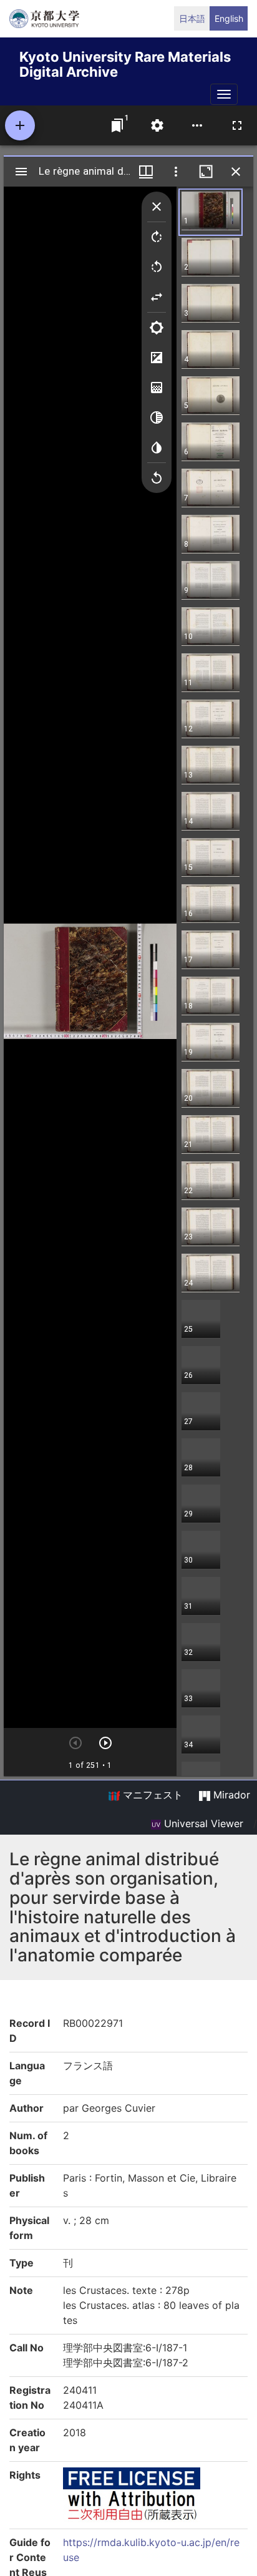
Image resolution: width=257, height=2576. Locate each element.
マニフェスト (151, 1795)
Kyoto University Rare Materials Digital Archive (125, 62)
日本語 (192, 18)
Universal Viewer (202, 1823)
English (229, 18)
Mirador (230, 1795)
